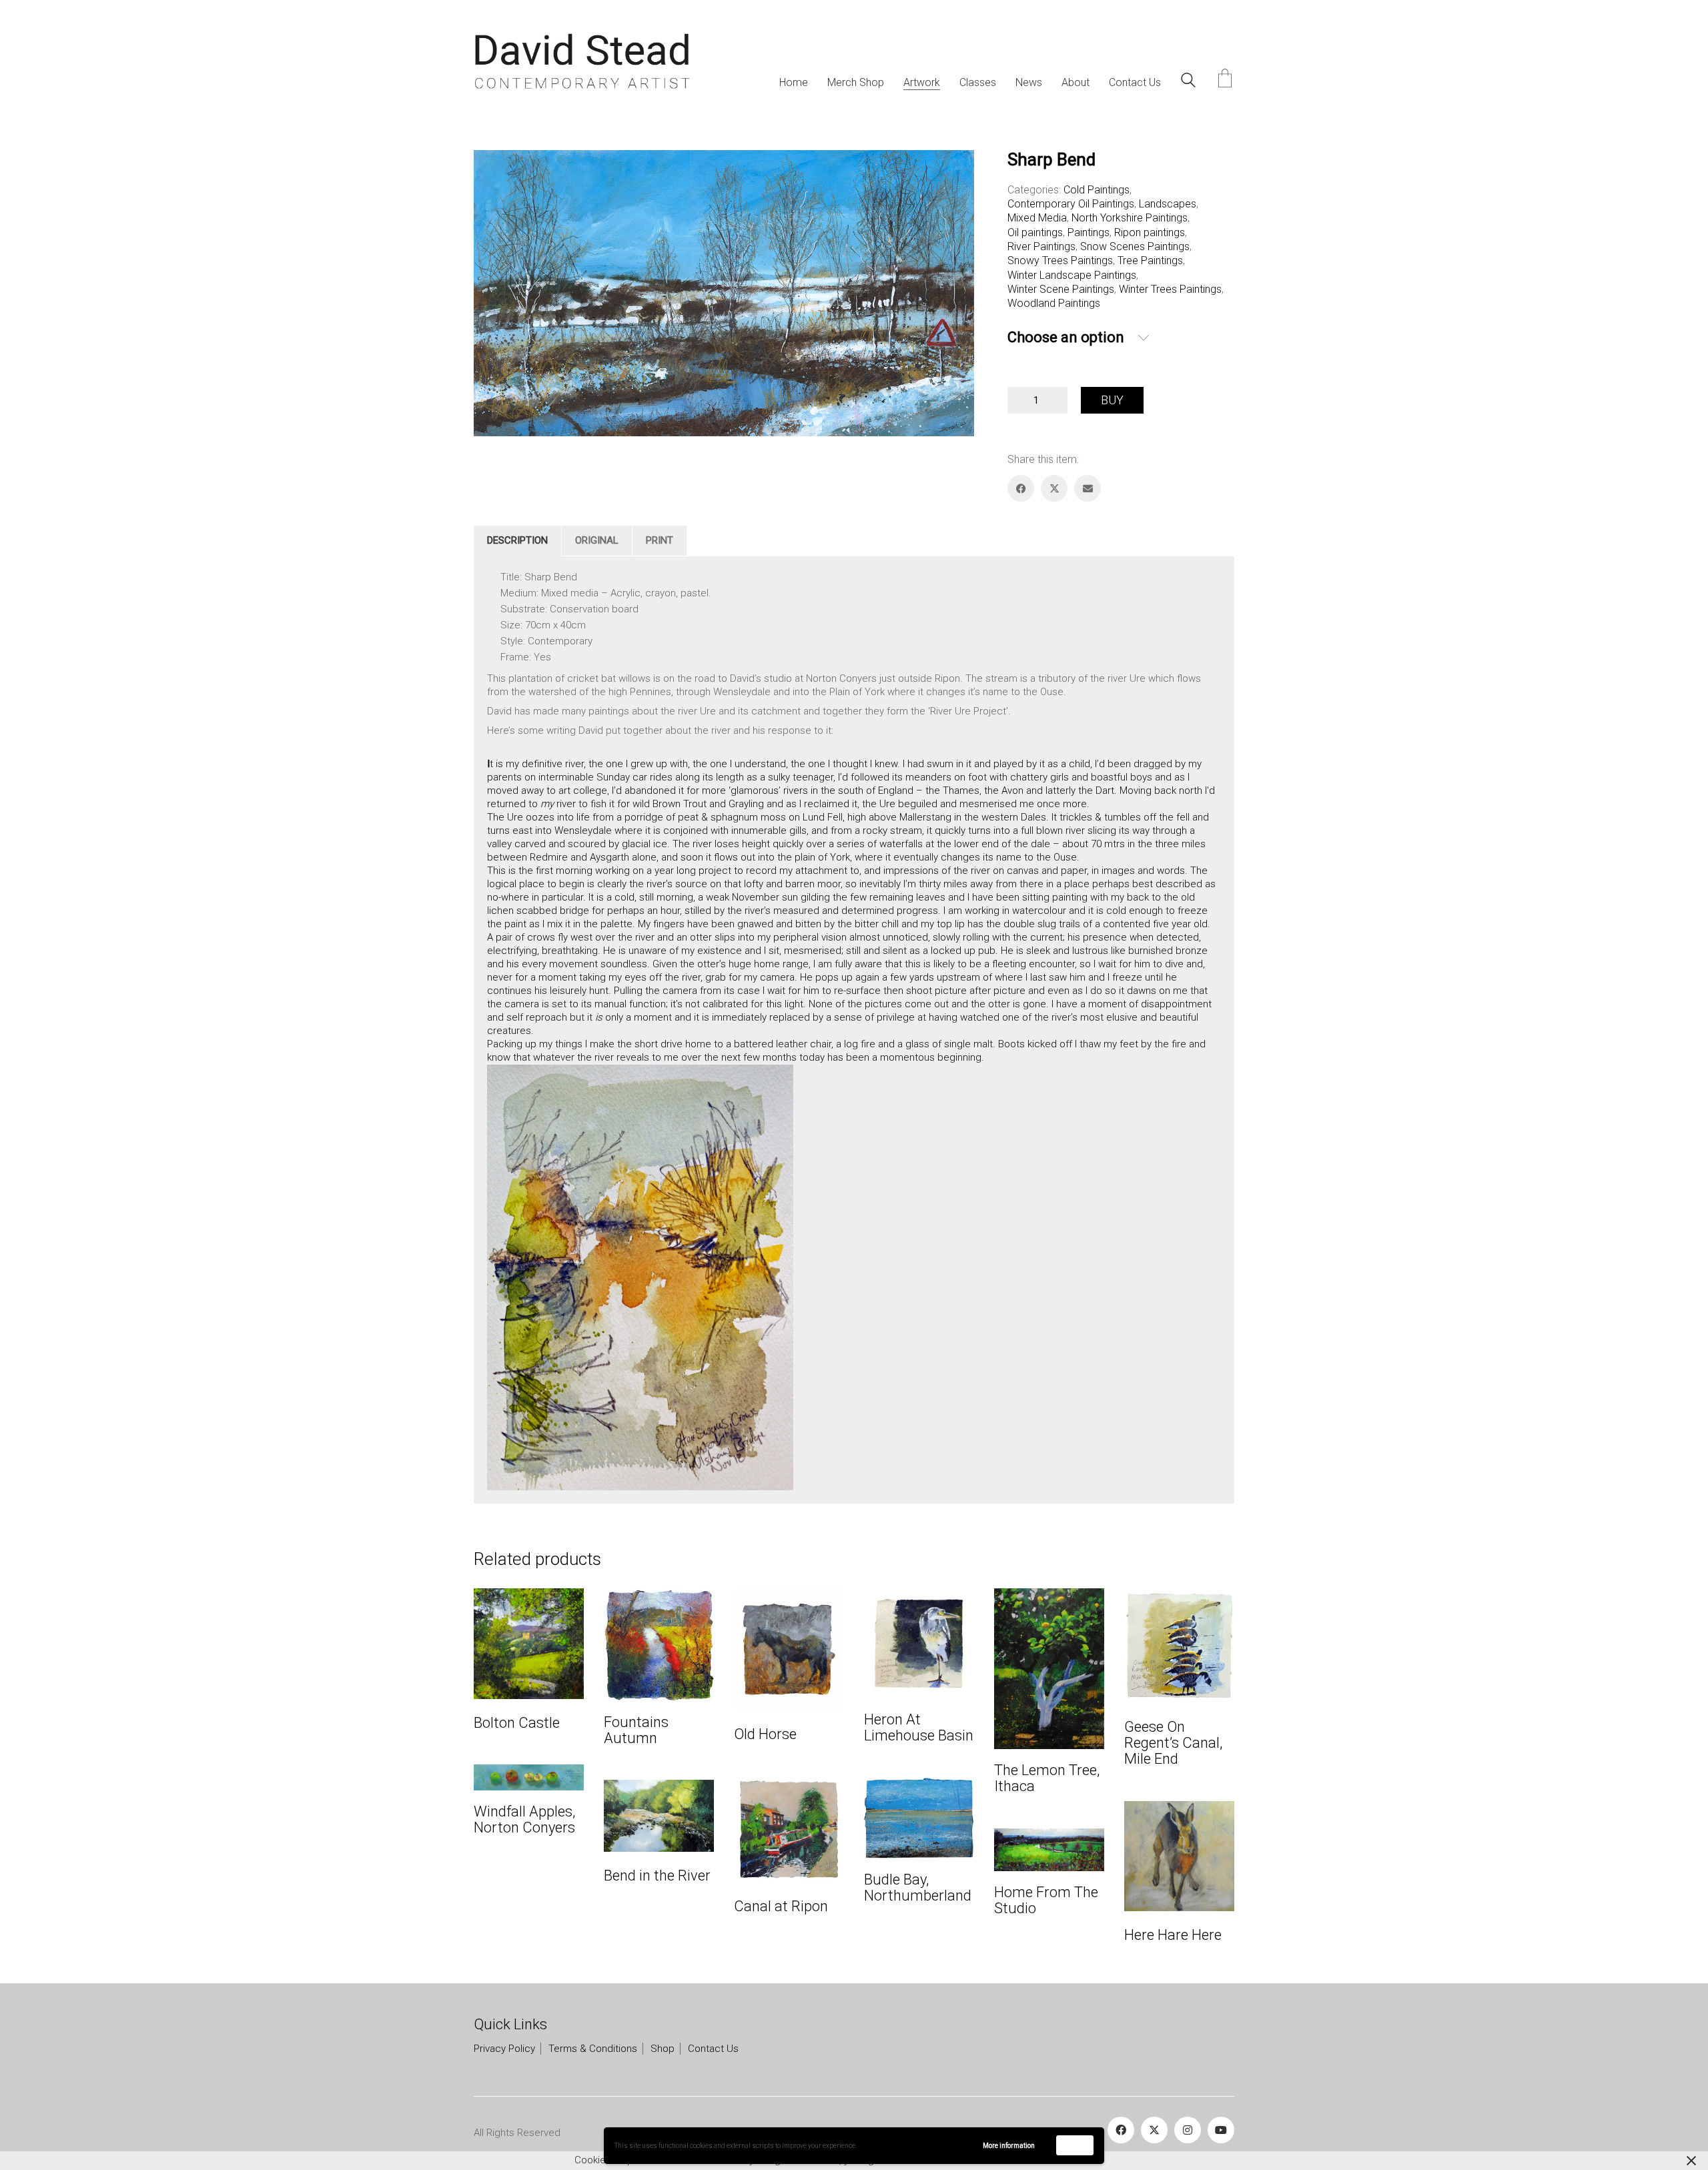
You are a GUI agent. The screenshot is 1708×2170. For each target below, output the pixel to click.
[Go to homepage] (582, 62)
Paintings (1089, 232)
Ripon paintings (1150, 232)
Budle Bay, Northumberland (918, 1888)
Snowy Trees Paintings (1060, 260)
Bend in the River (657, 1876)
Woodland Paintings (1054, 303)
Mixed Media (1037, 218)
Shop (663, 2049)
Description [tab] (517, 540)
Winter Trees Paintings (1170, 289)
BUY (1112, 400)
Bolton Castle (517, 1723)
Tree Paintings (1150, 260)
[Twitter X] (1054, 488)
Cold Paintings (1097, 190)
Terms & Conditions (593, 2049)
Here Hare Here (1173, 1935)
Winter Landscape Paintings (1072, 275)
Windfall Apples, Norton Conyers (524, 1820)
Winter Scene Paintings (1061, 289)
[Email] (1088, 488)
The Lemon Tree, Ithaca (1047, 1778)
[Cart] (1225, 80)
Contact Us (713, 2049)
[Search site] (1188, 82)
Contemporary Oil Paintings (1071, 204)
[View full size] (495, 171)
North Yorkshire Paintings (1130, 218)
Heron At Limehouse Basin (919, 1728)
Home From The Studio (1046, 1901)
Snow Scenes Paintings (1135, 246)
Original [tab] (597, 540)
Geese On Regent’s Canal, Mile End (1173, 1743)
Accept (1075, 2145)
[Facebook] (1021, 488)
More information (1009, 2146)
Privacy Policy (504, 2049)
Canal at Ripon (781, 1907)
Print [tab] (660, 540)
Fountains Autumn (636, 1730)
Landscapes (1168, 204)
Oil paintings (1035, 232)
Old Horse (765, 1734)
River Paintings (1041, 246)
